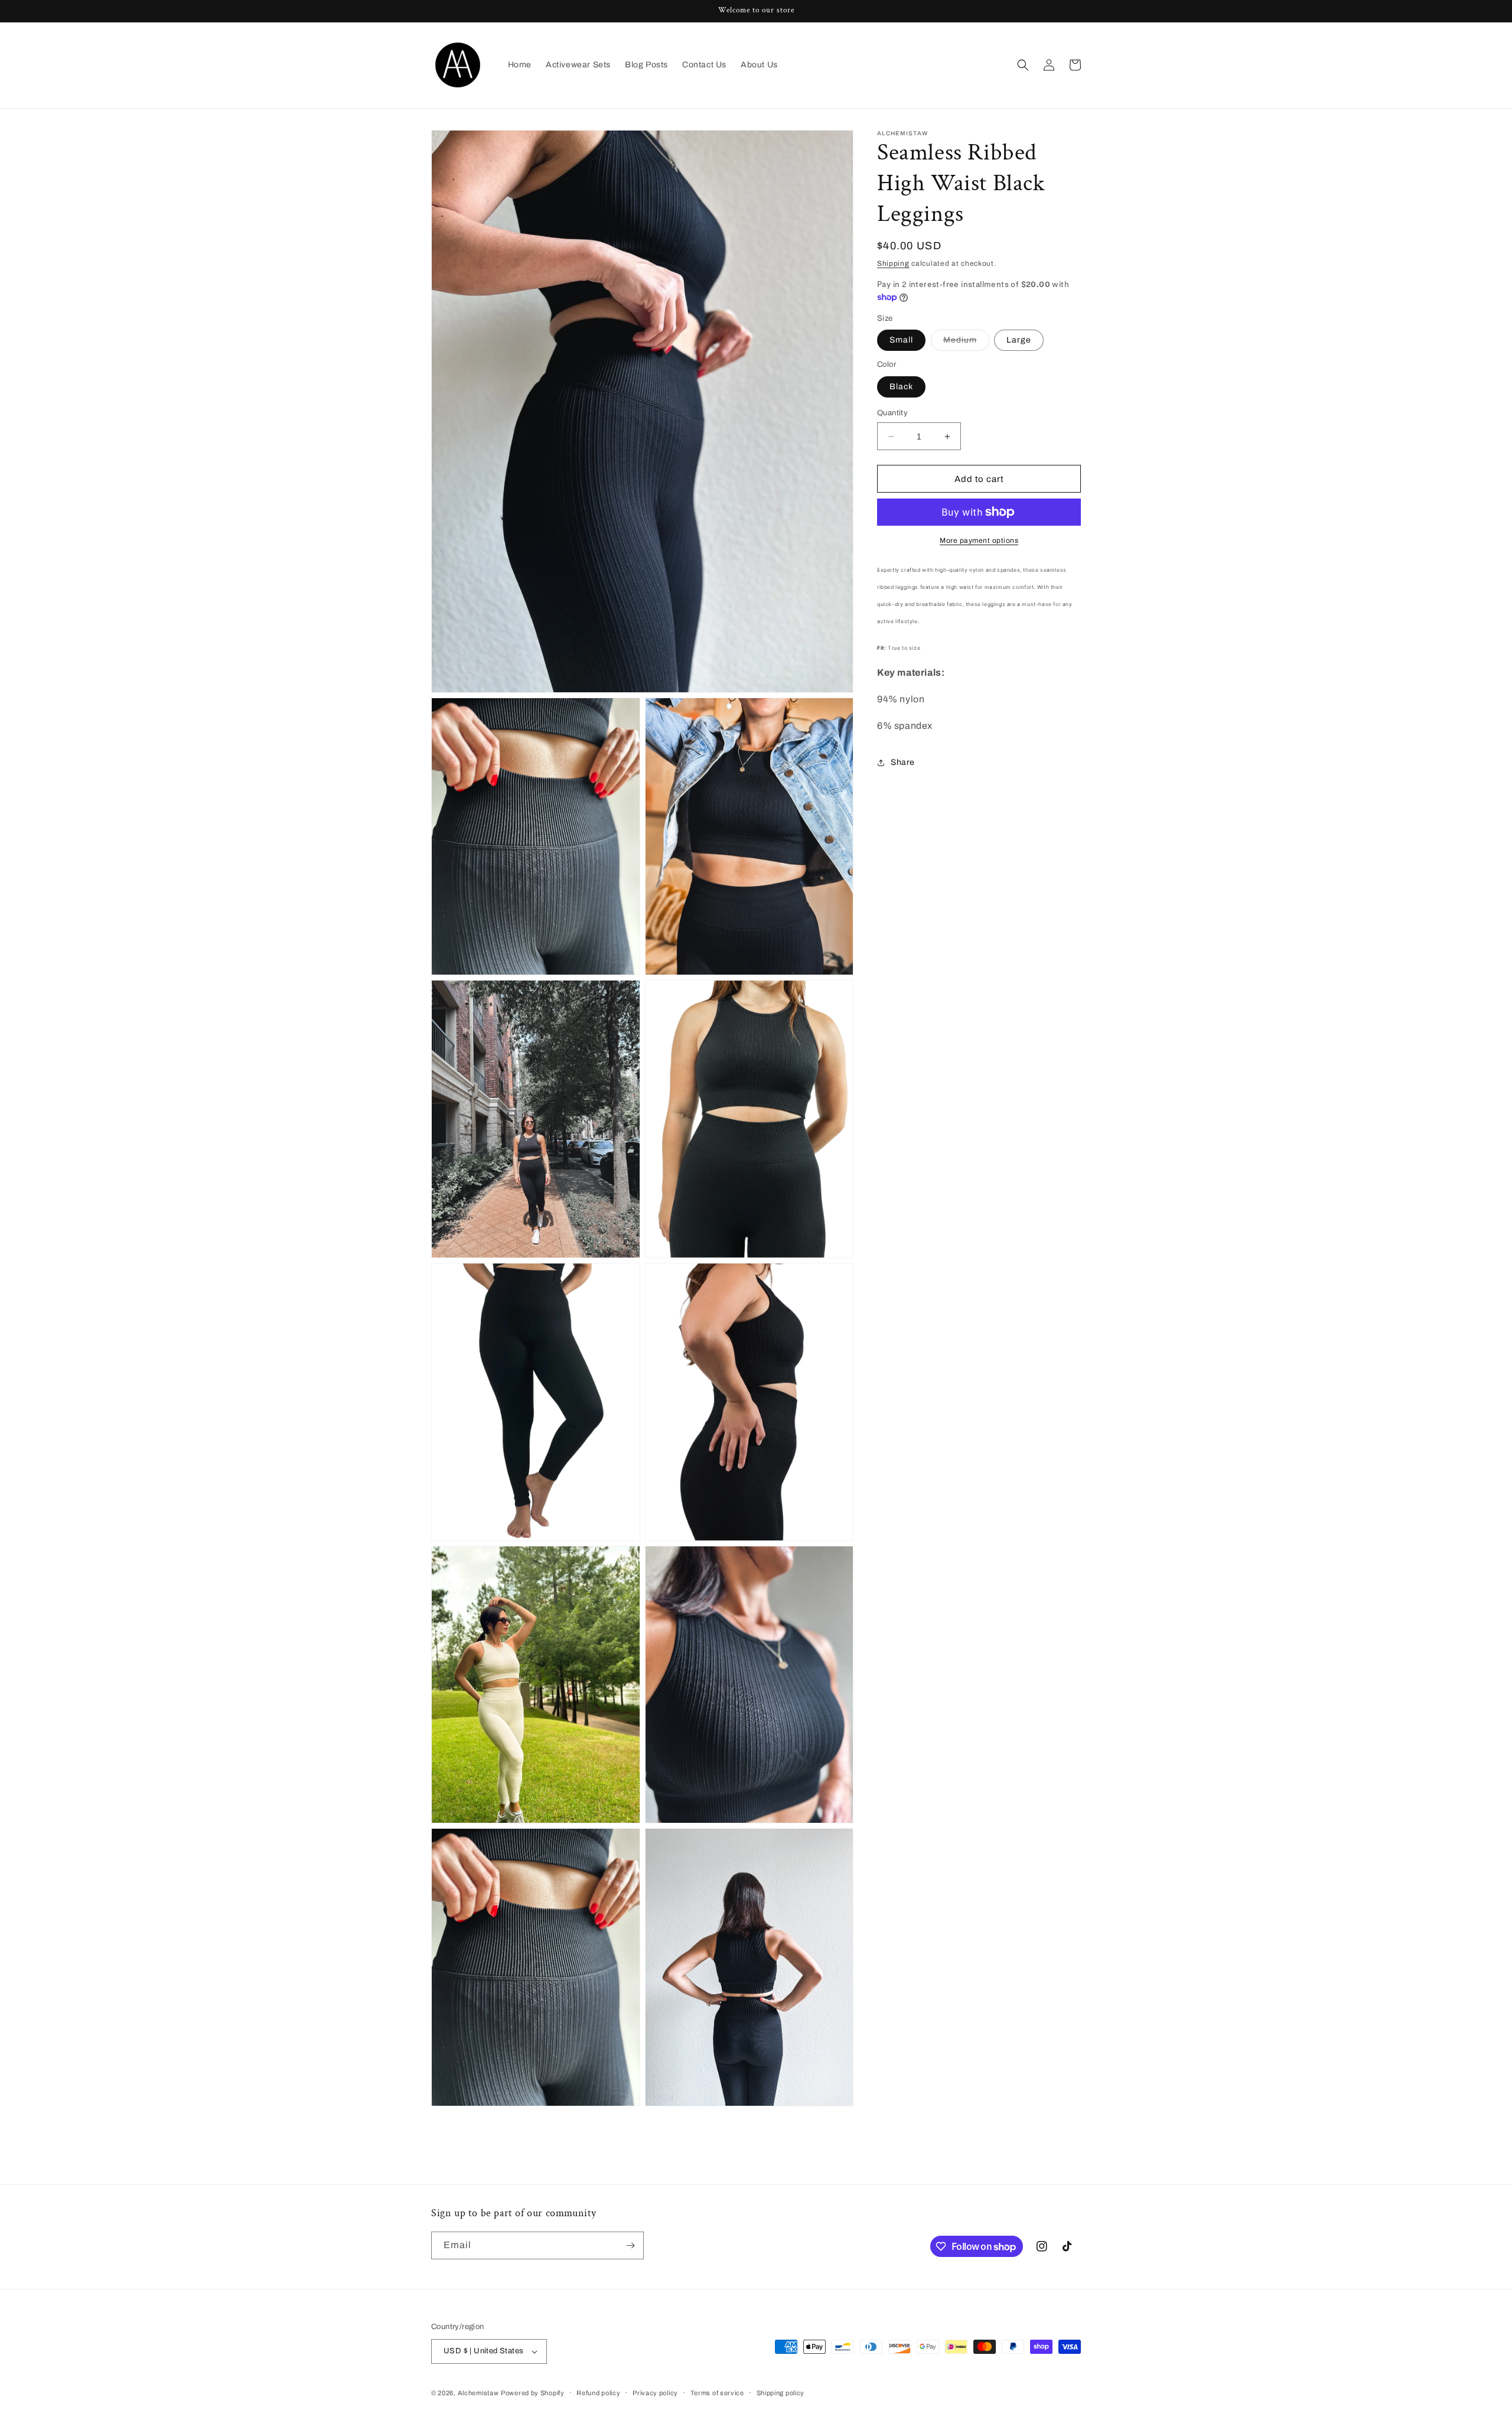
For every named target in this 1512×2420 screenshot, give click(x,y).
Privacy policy (655, 2393)
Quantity (892, 413)
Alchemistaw (478, 2393)
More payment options (979, 540)
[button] (1023, 65)
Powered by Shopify (533, 2393)
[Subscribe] (630, 2245)
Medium (966, 343)
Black (901, 387)
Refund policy (598, 2393)
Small (901, 340)
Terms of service (717, 2393)
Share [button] (903, 762)
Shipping (893, 263)
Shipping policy (781, 2393)
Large (1019, 340)
